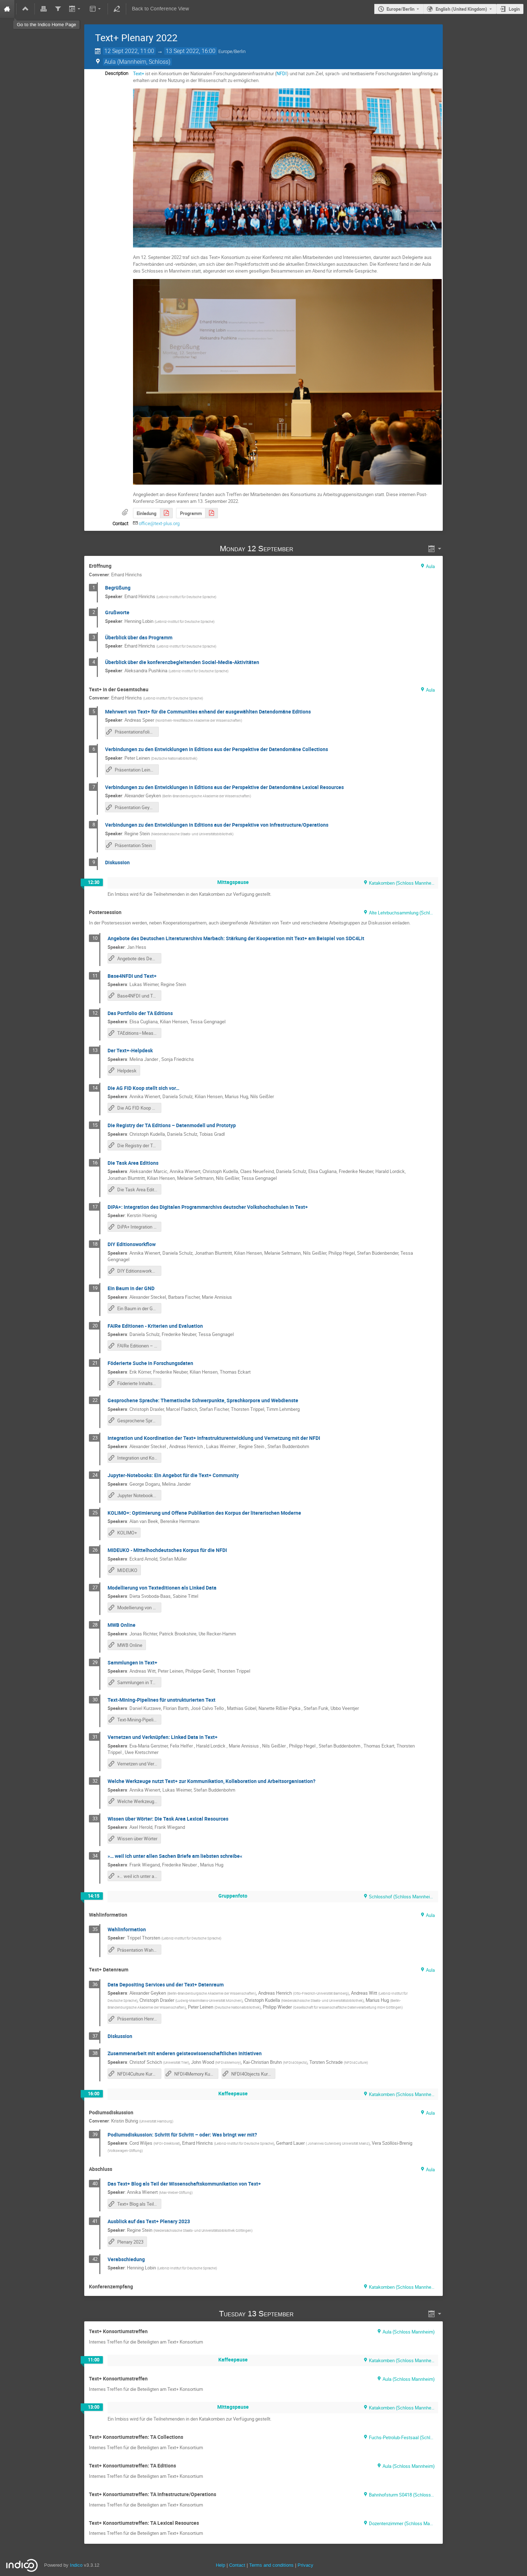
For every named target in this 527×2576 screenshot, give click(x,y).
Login (514, 9)
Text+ (139, 73)
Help (220, 2565)
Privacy (305, 2565)
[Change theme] (96, 9)
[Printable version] (44, 9)
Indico (76, 2565)
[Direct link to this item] (303, 549)
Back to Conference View (160, 9)
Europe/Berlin (400, 9)
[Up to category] (25, 9)
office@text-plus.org (159, 523)
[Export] (75, 9)
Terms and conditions (271, 2565)
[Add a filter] (58, 9)
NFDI (282, 73)
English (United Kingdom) (461, 9)
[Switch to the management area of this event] (117, 9)
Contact (237, 2565)
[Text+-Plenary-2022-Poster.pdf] (166, 513)
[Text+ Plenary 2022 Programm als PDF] (212, 513)
